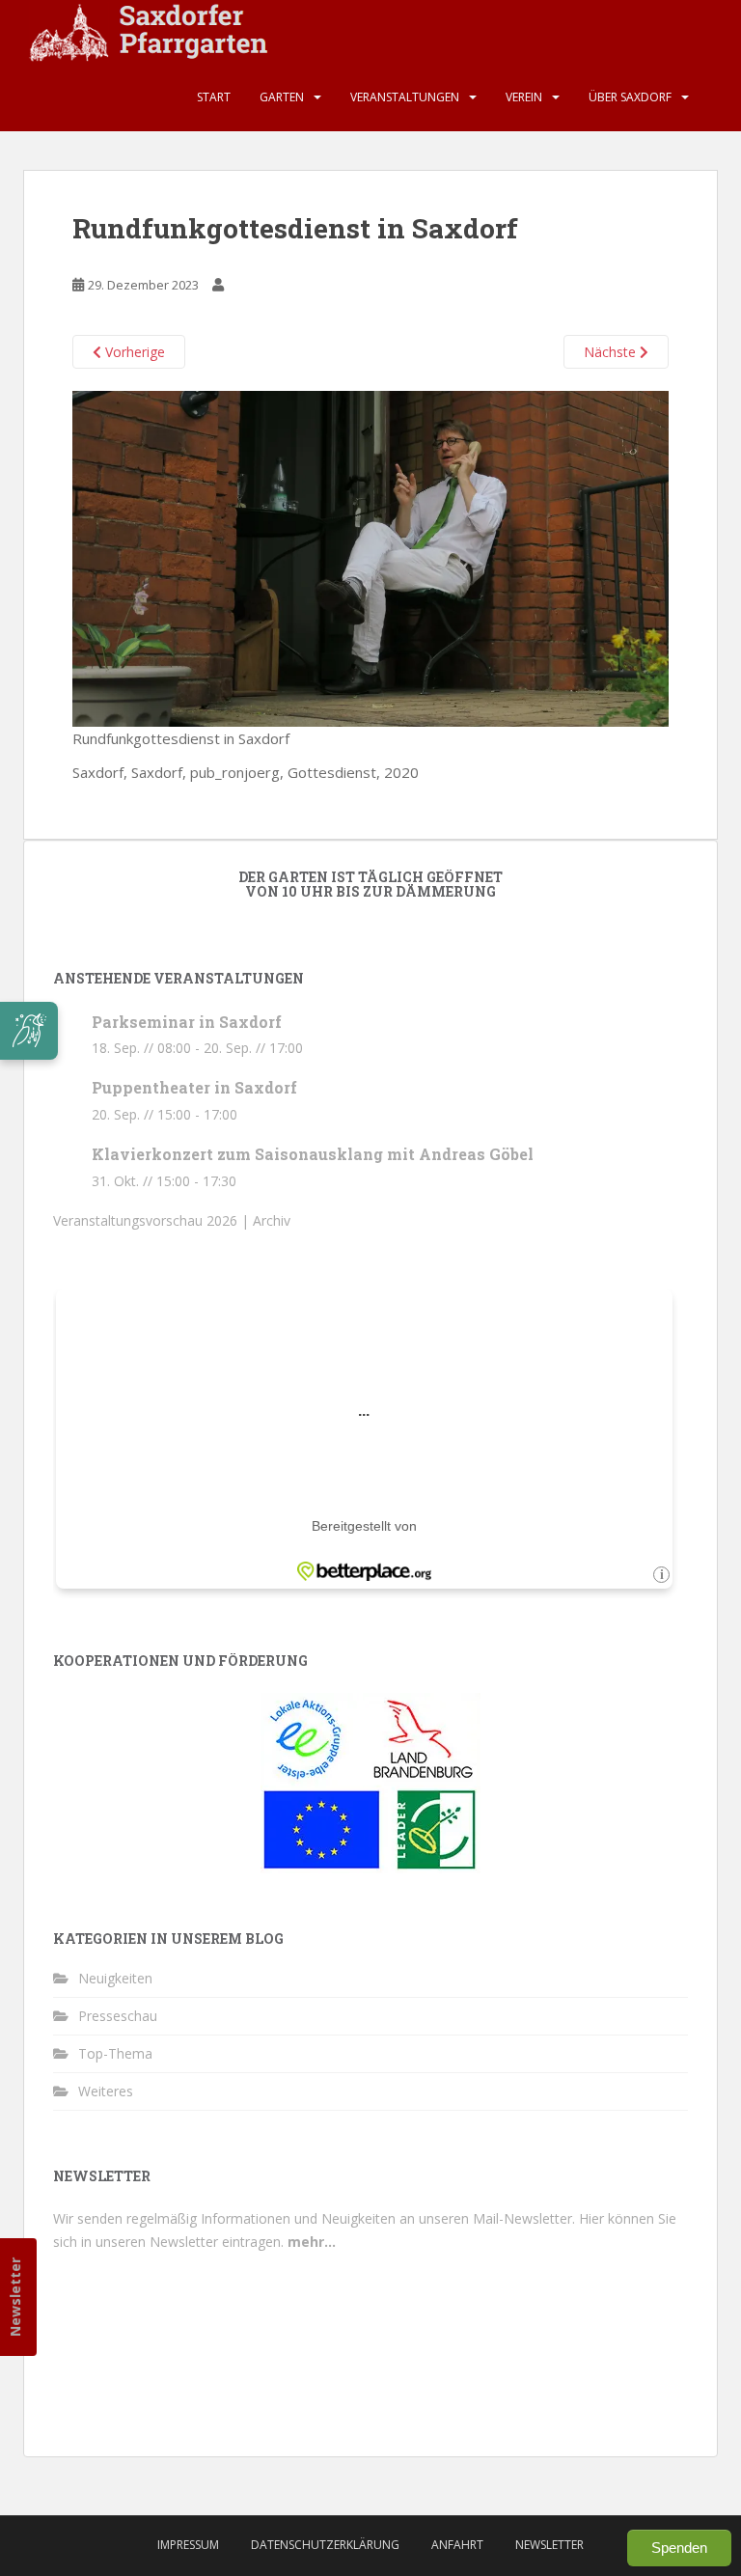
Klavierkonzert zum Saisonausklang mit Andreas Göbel (313, 1154)
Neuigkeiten (115, 1978)
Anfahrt (457, 2545)
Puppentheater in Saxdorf (194, 1087)
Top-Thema (115, 2053)
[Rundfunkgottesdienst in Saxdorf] (370, 557)
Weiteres (106, 2091)
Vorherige (133, 352)
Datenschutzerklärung (325, 2545)
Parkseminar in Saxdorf (187, 1022)
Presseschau (118, 2016)
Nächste (612, 352)
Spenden (679, 2548)
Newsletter (15, 2297)
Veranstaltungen (405, 97)
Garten (282, 97)
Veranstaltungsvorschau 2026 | (153, 1220)
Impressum (188, 2545)
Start (214, 97)
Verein (524, 97)
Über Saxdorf (630, 97)
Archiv (272, 1220)
